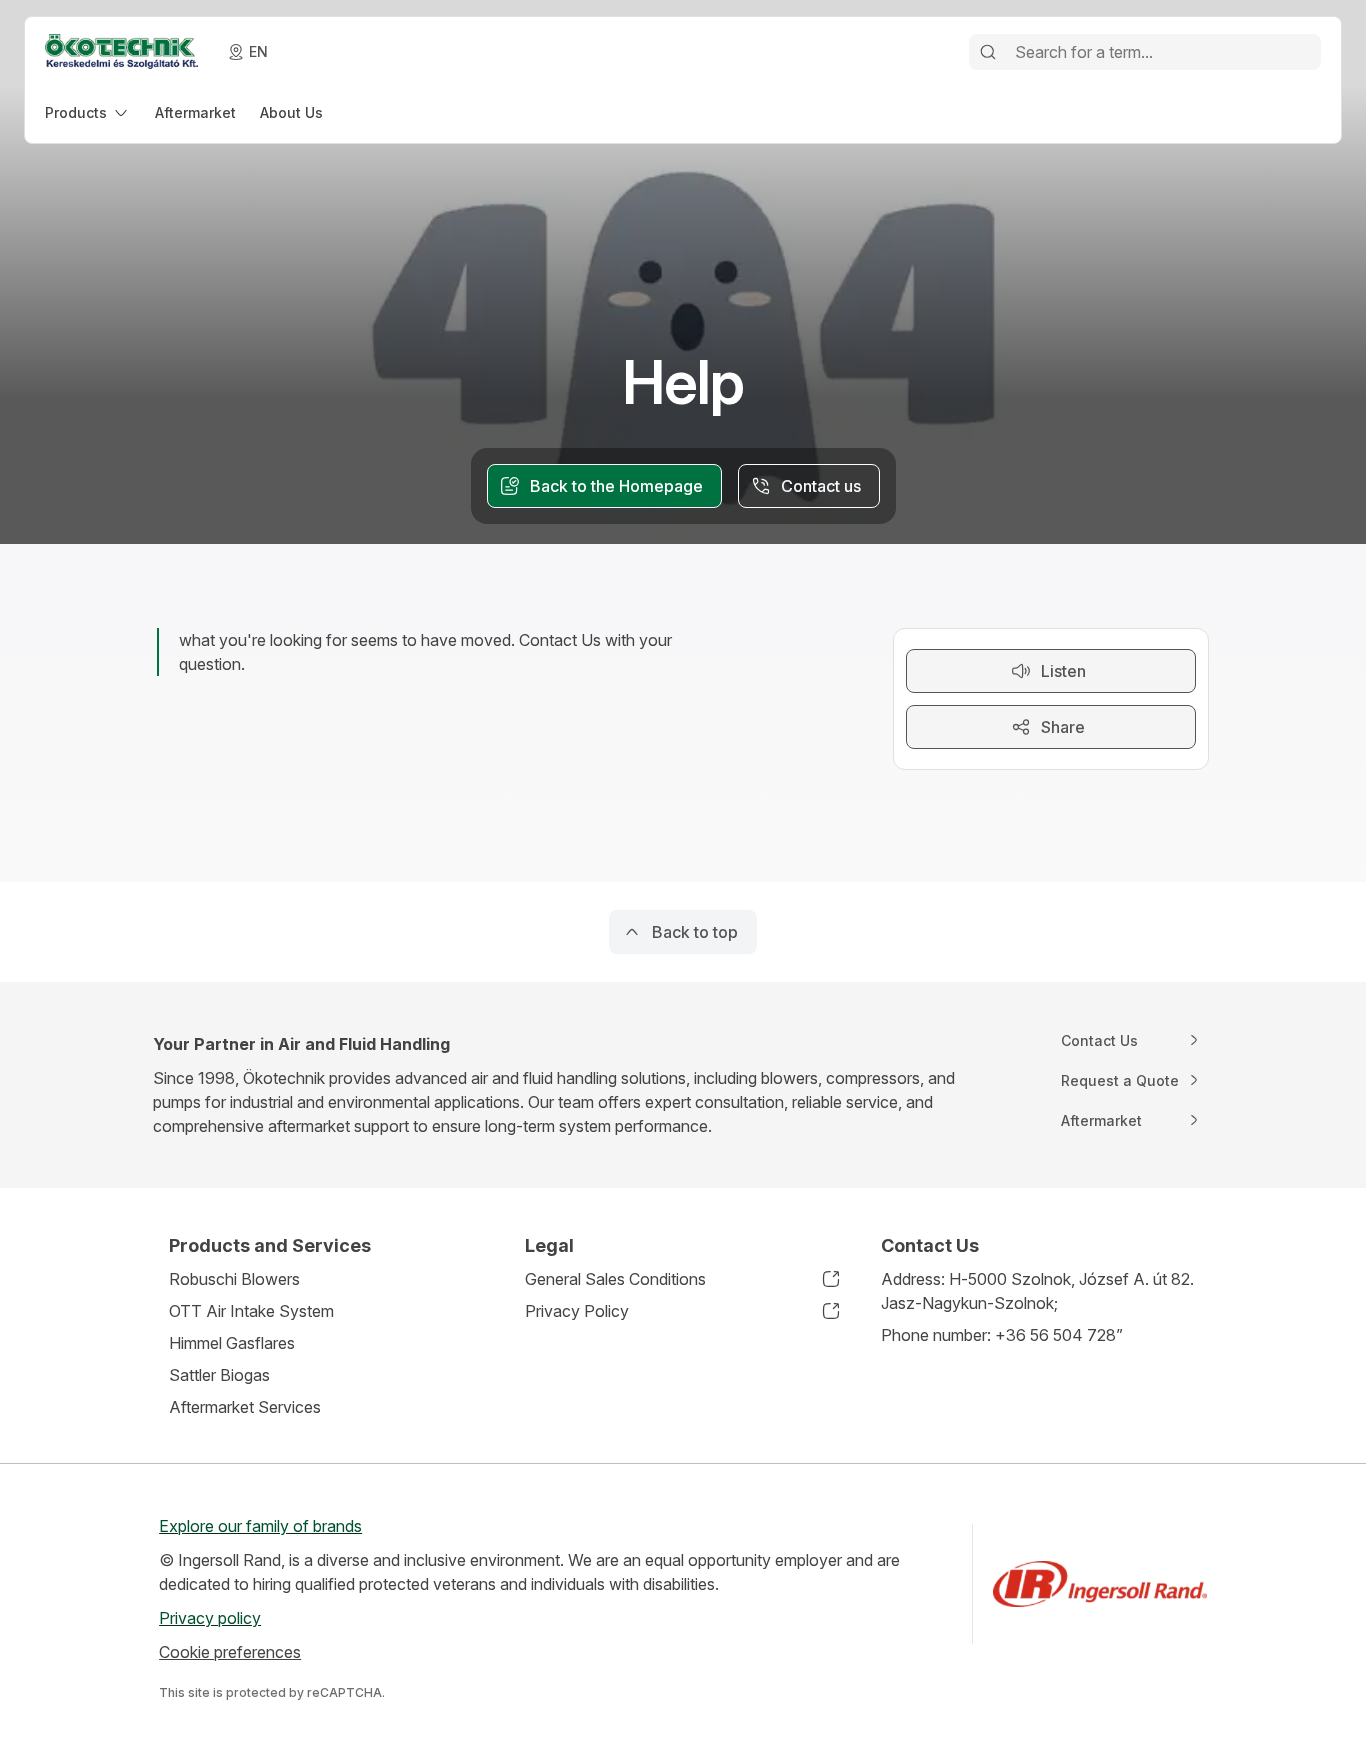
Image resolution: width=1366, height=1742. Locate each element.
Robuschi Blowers (234, 1279)
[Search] (988, 52)
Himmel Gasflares (232, 1343)
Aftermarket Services (245, 1407)
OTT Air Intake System (251, 1311)
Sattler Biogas (219, 1375)
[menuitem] (88, 112)
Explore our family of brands (260, 1526)
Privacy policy (210, 1618)
